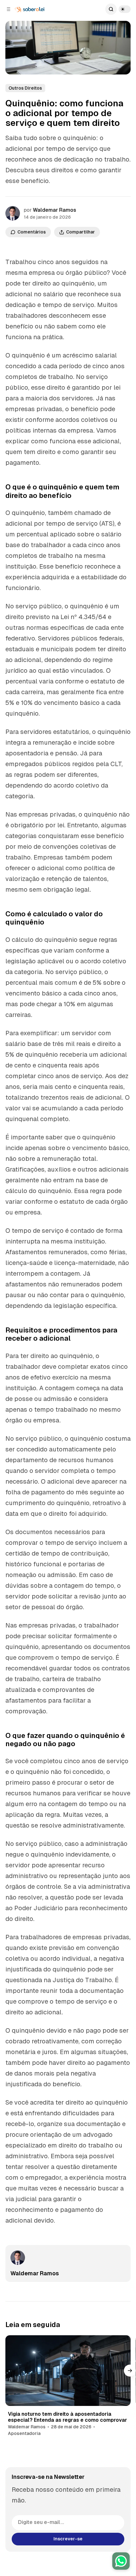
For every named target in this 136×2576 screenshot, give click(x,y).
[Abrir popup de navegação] (9, 9)
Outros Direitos (25, 88)
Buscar (111, 9)
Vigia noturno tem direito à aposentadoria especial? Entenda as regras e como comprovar (68, 2417)
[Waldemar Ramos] (13, 213)
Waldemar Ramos (55, 210)
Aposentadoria (24, 2433)
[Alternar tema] (125, 9)
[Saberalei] (30, 9)
